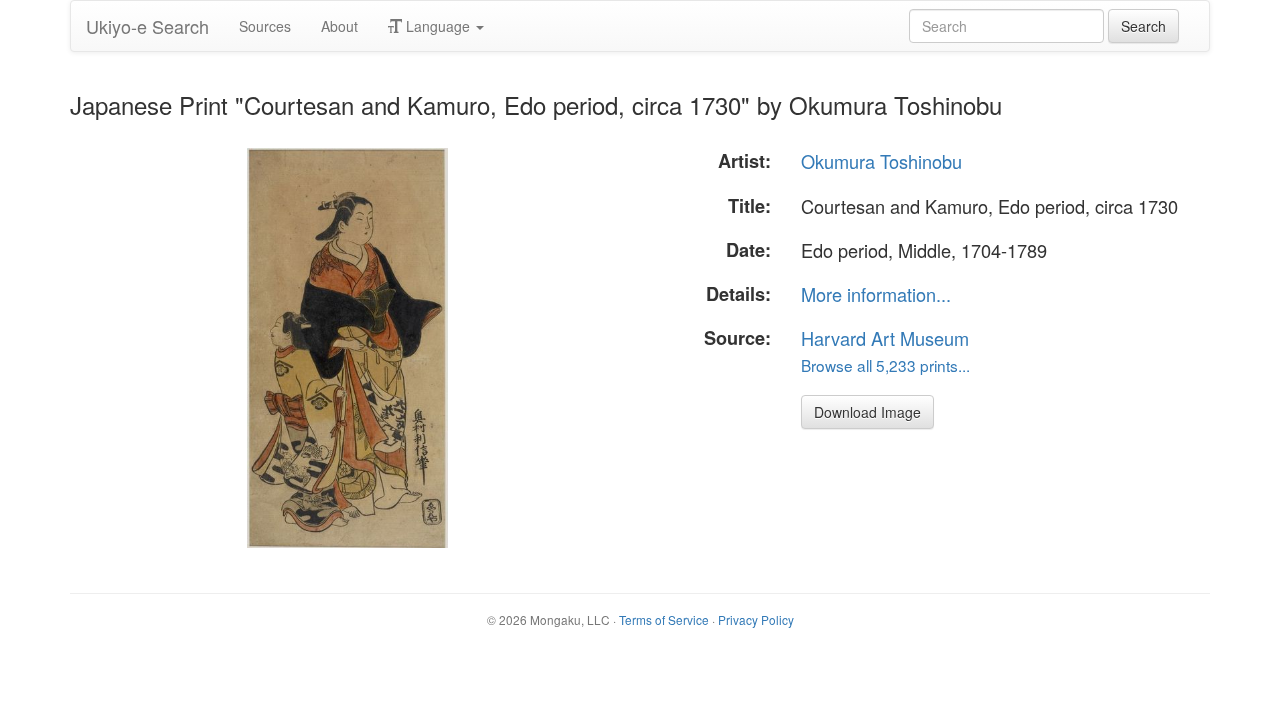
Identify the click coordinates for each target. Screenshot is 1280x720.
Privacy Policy (756, 619)
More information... (876, 294)
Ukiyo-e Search (147, 26)
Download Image (867, 412)
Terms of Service (664, 619)
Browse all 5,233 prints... (885, 365)
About (339, 26)
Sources (265, 26)
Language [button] (438, 26)
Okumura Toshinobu (881, 161)
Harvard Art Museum (885, 338)
